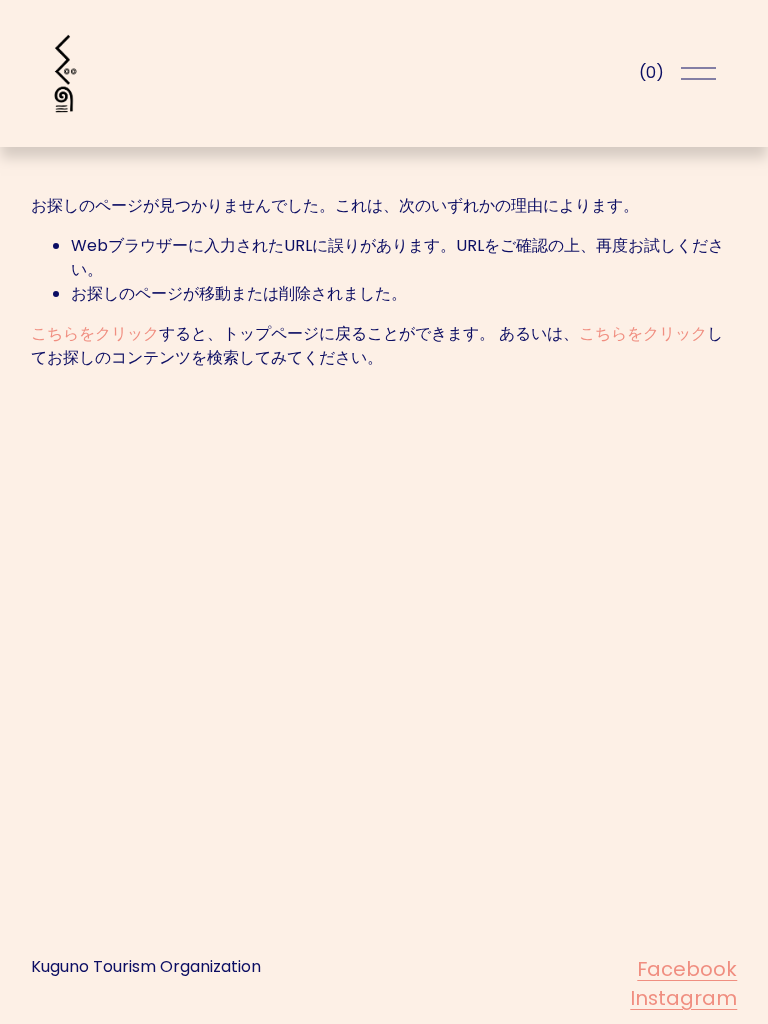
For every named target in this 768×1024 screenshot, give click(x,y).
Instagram (683, 998)
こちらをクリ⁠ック (95, 333)
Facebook (687, 969)
